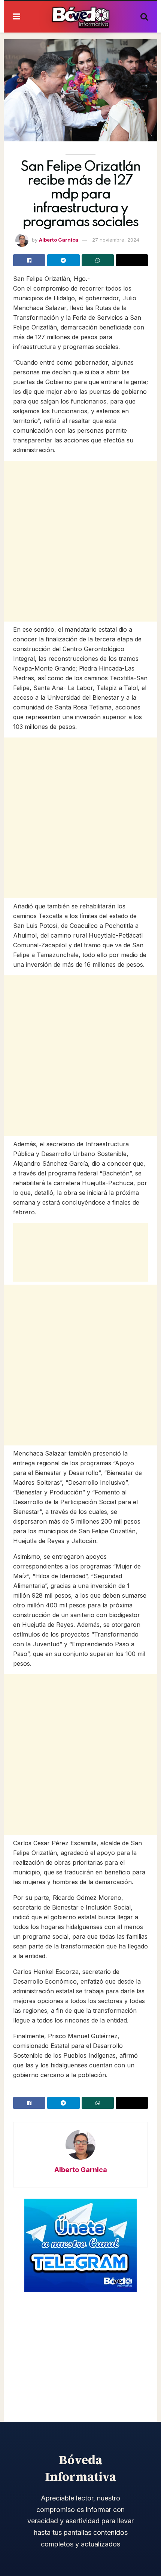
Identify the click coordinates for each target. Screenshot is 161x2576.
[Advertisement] (80, 541)
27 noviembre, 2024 (116, 240)
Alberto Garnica (59, 240)
